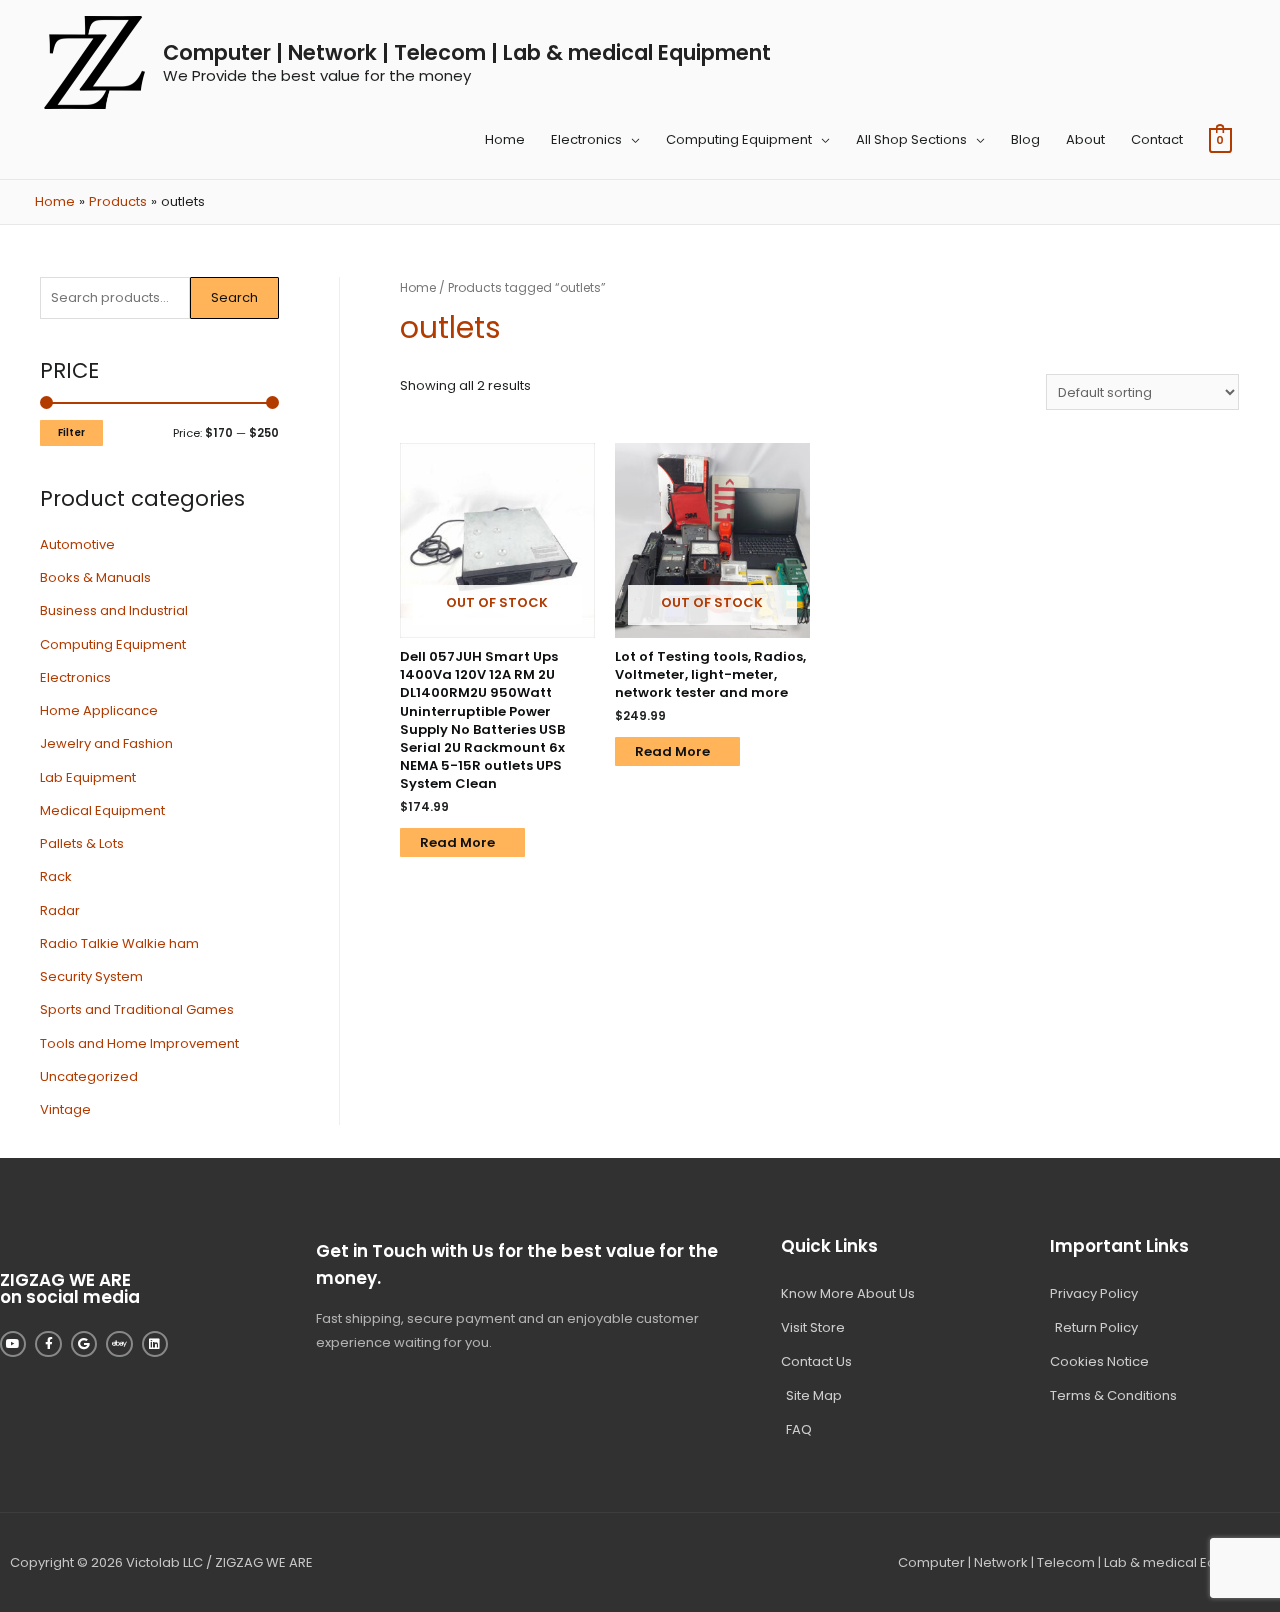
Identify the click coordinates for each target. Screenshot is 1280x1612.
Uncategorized (89, 1076)
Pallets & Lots (82, 843)
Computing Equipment (739, 139)
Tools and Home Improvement (139, 1043)
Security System (91, 976)
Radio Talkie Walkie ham (119, 943)
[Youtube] (13, 1344)
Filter (71, 432)
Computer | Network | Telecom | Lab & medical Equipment (467, 52)
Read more (457, 842)
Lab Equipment (88, 777)
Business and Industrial (114, 610)
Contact (1157, 139)
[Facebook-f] (48, 1344)
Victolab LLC (164, 1562)
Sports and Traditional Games (137, 1009)
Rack (56, 876)
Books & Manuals (95, 577)
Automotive (77, 544)
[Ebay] (119, 1344)
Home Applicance (99, 710)
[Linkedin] (155, 1344)
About (1085, 139)
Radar (60, 910)
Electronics (586, 139)
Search (234, 297)
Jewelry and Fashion (106, 743)
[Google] (84, 1344)
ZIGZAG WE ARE (264, 1562)
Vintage (65, 1109)
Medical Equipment (102, 810)
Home (505, 139)
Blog (1025, 139)
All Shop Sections (911, 139)
